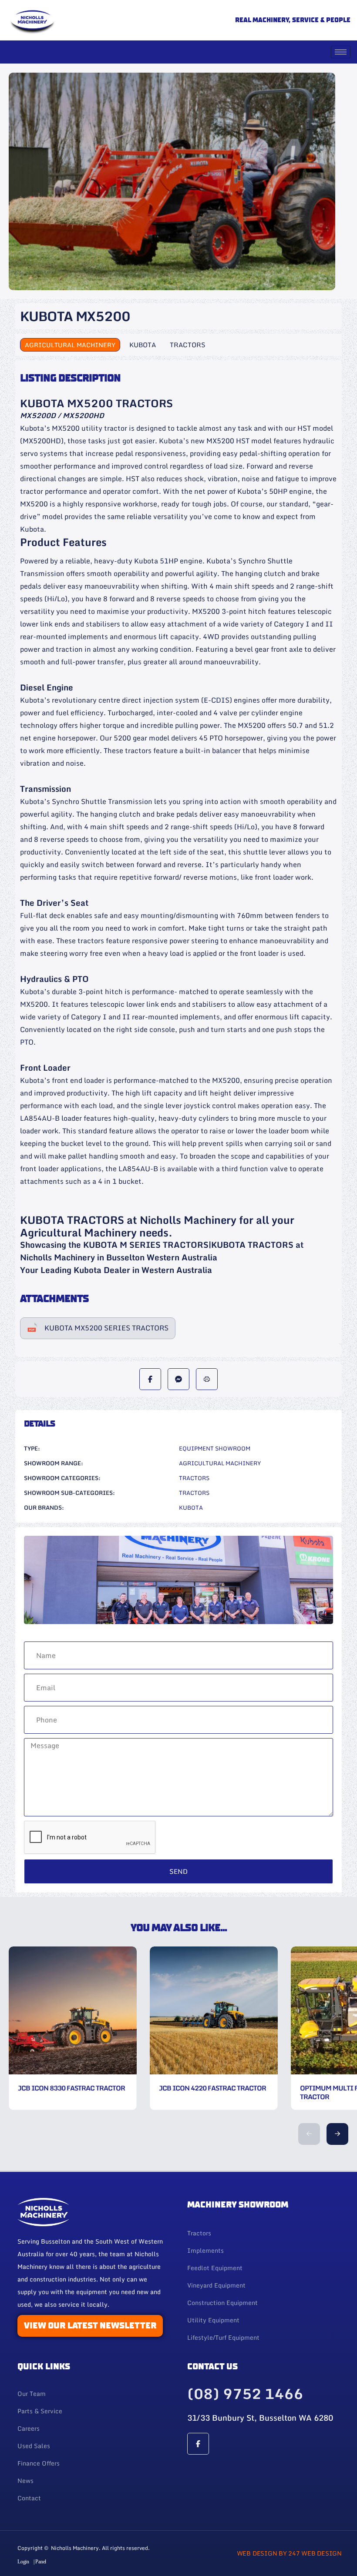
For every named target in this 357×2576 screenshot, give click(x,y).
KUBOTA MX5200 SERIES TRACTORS (106, 1328)
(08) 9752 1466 (245, 2394)
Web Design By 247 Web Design (289, 2553)
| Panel (40, 2562)
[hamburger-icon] (341, 52)
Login (23, 2562)
